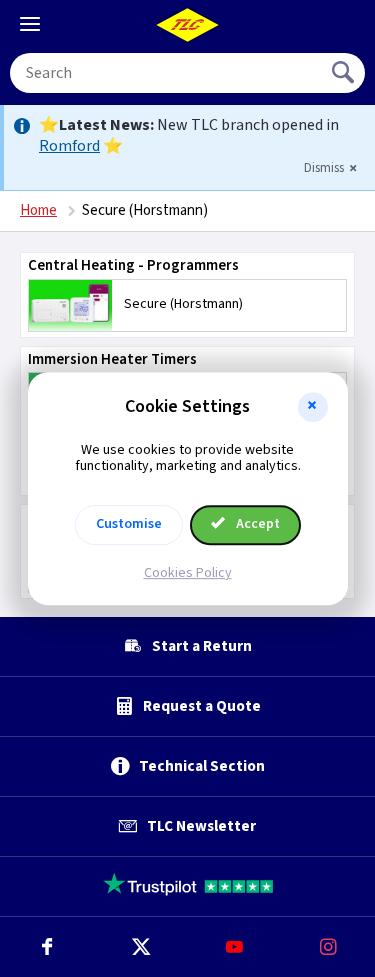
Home (38, 210)
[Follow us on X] (141, 947)
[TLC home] (188, 25)
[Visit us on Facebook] (47, 947)
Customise (129, 524)
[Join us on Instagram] (328, 947)
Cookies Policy (188, 573)
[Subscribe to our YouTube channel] (235, 947)
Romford (69, 146)
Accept (256, 524)
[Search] (345, 73)
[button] (313, 407)
